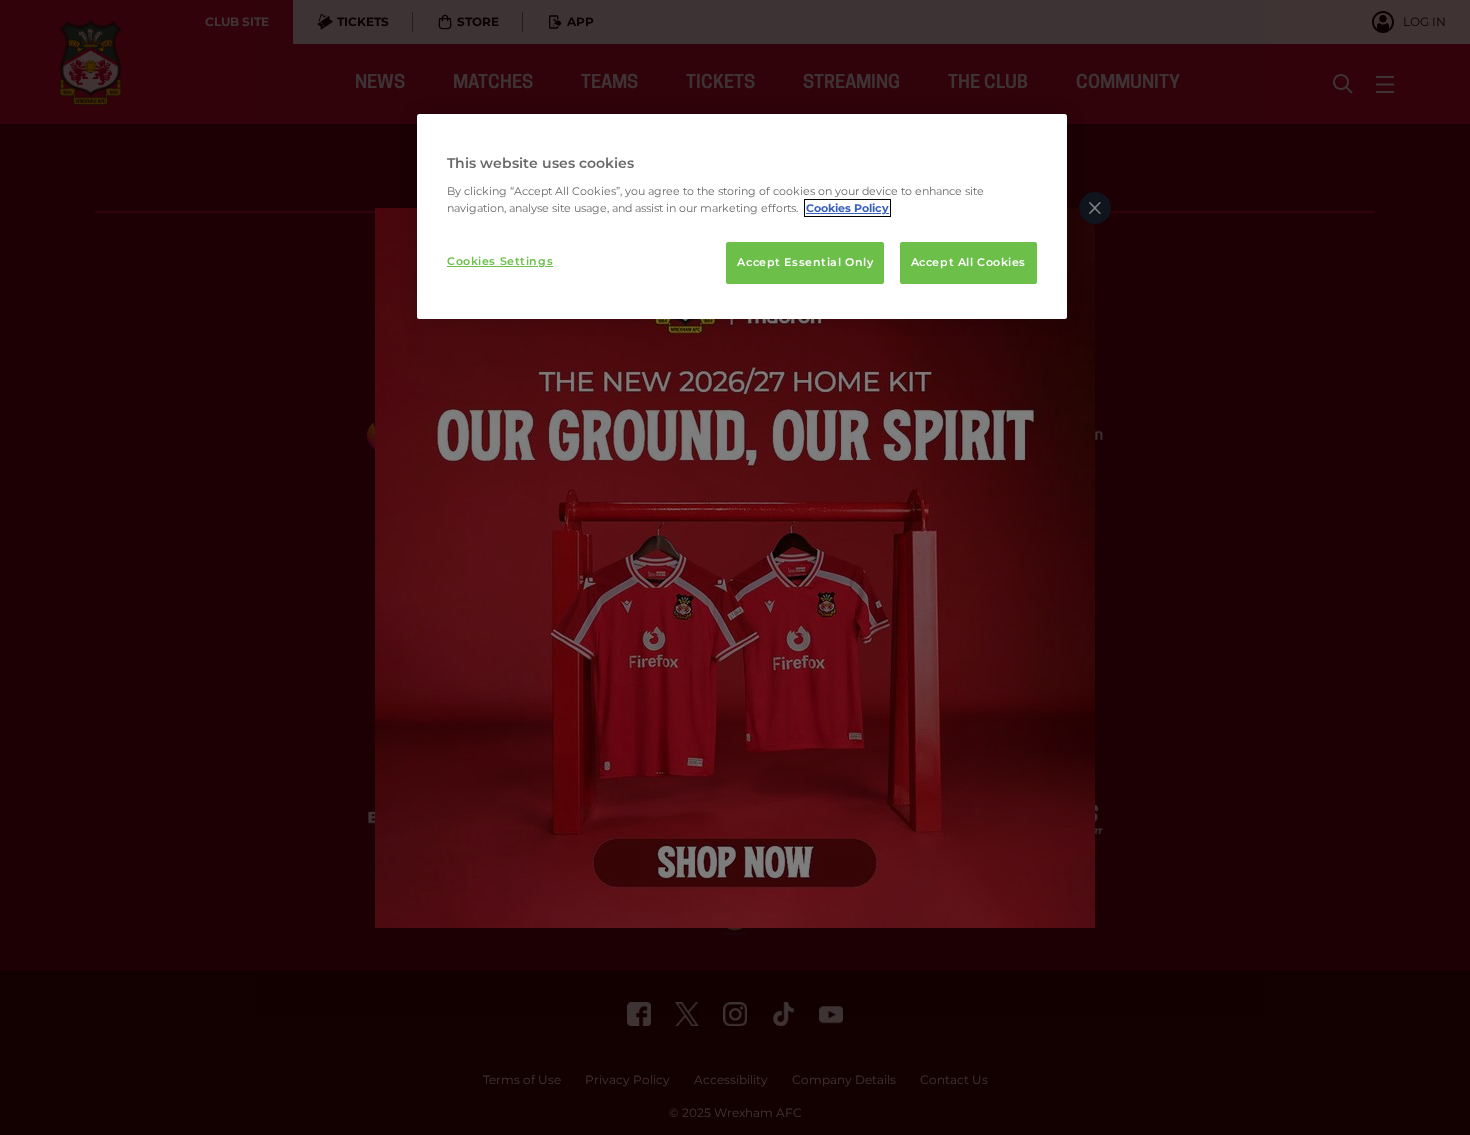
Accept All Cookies (968, 262)
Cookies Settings (500, 261)
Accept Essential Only (805, 262)
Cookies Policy (847, 208)
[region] (742, 217)
